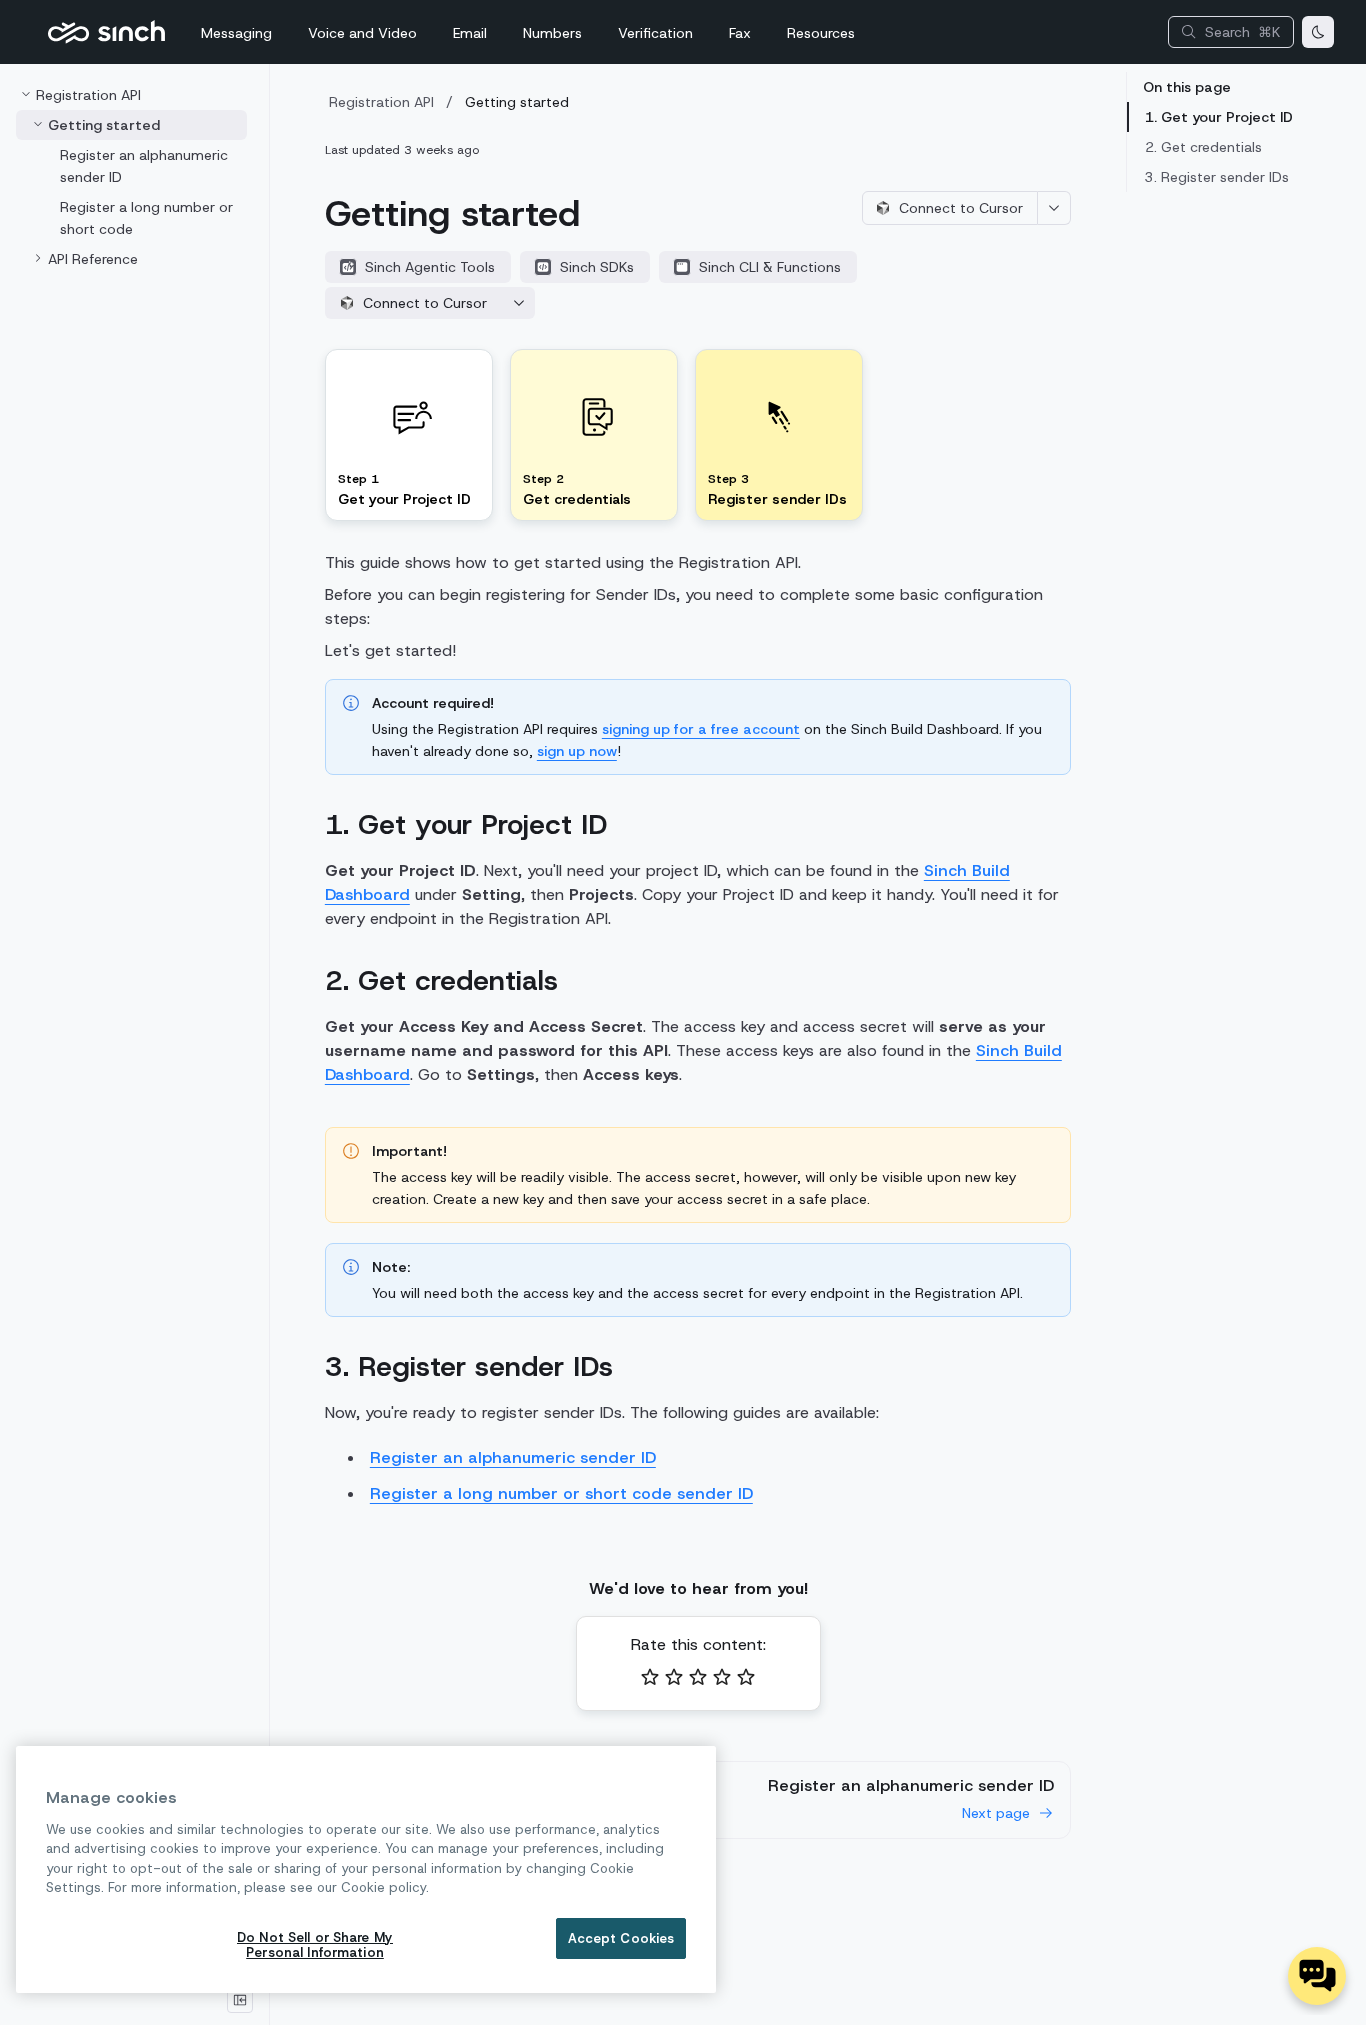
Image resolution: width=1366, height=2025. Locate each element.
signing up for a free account (701, 729)
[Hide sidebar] (240, 2000)
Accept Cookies (621, 1938)
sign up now (577, 751)
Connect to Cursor (961, 208)
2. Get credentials (1203, 147)
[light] (1318, 32)
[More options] (519, 303)
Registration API (381, 102)
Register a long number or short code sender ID (561, 1493)
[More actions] (1054, 208)
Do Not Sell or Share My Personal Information (315, 1945)
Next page (996, 1813)
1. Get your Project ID (1219, 117)
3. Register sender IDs (1217, 177)
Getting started (517, 102)
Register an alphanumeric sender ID (513, 1457)
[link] (131, 259)
